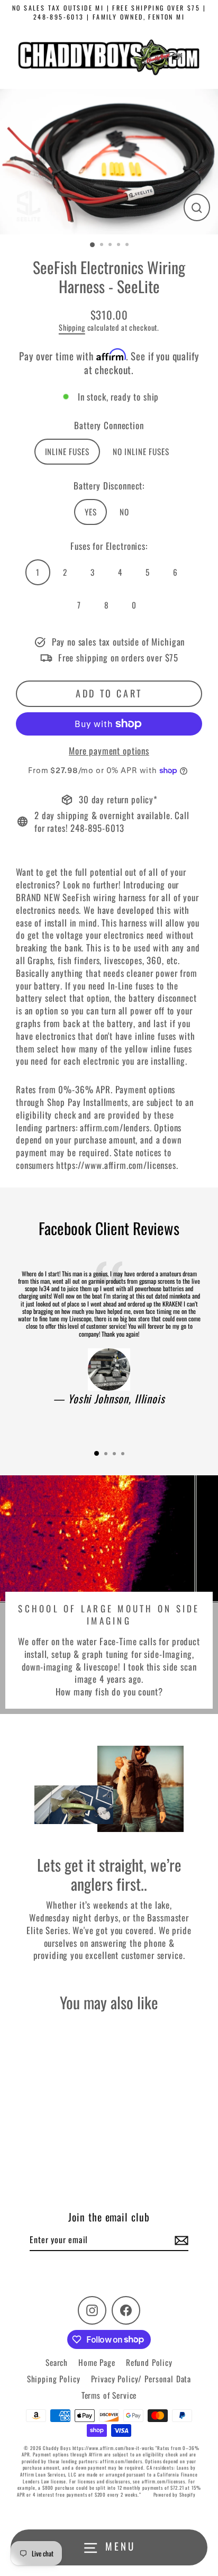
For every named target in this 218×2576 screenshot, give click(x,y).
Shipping (72, 327)
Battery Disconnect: (109, 486)
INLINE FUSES (67, 451)
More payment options (109, 751)
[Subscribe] (180, 2240)
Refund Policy (149, 2362)
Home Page (97, 2362)
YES (91, 512)
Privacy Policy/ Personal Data (141, 2379)
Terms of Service (109, 2395)
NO (124, 512)
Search (57, 2362)
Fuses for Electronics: (109, 546)
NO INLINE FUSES (141, 451)
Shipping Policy (54, 2379)
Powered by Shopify (175, 2495)
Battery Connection (109, 425)
